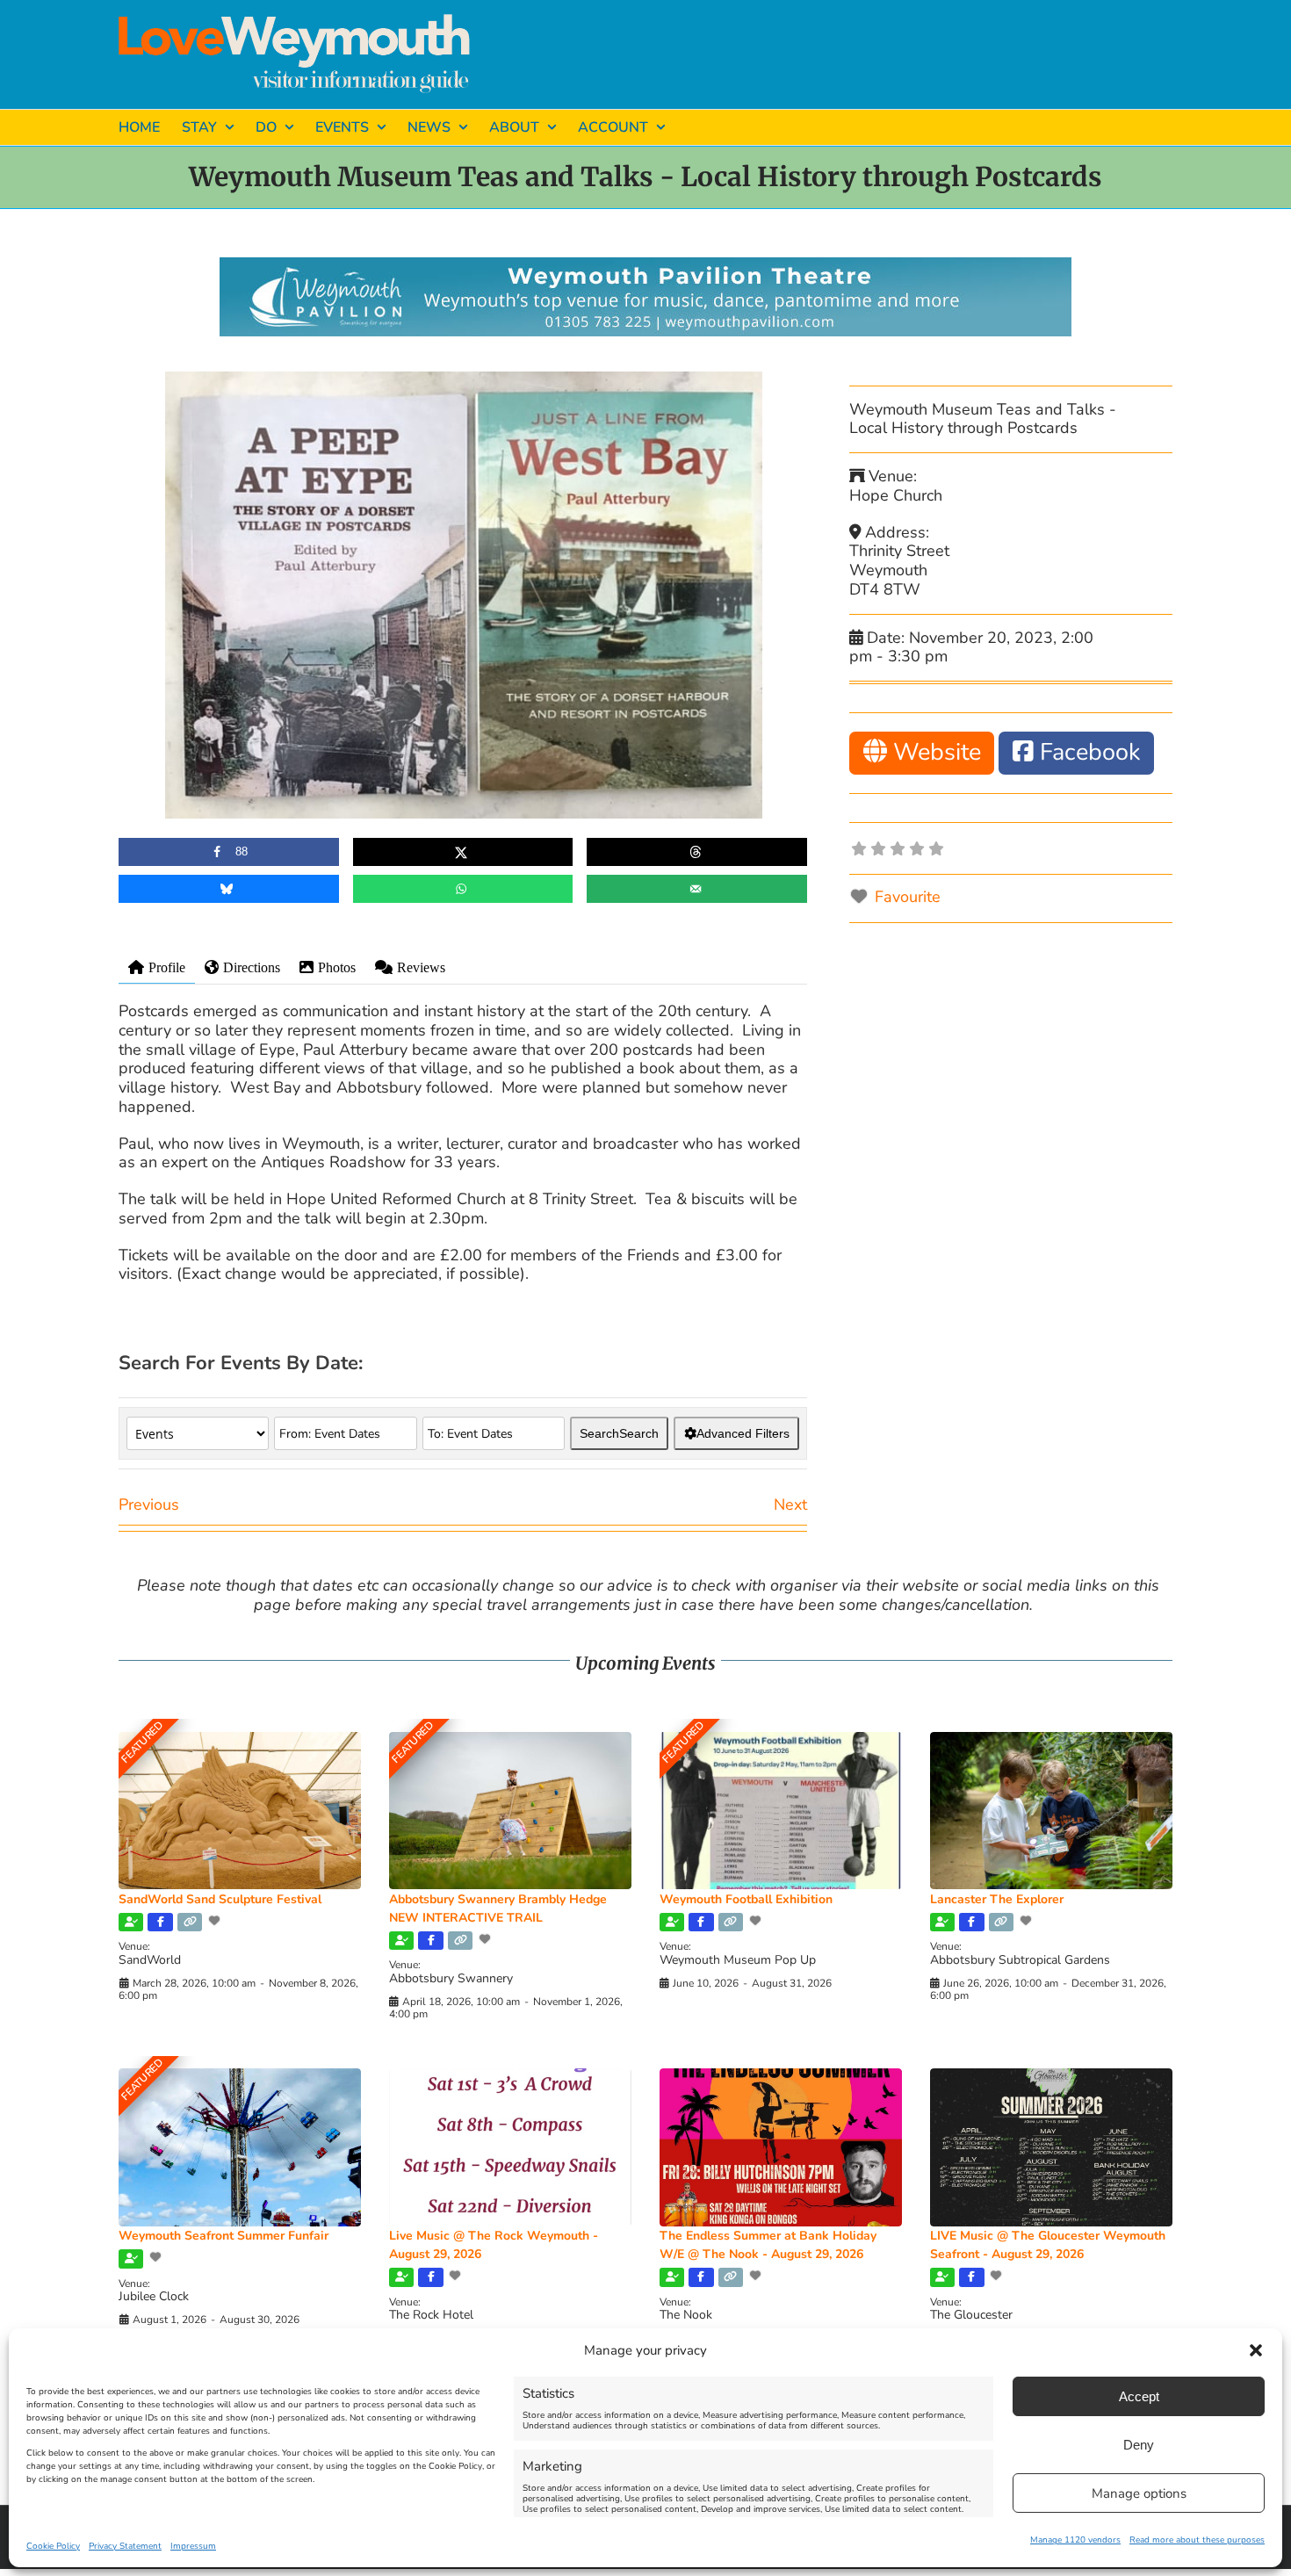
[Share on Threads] (697, 852)
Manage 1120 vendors (1075, 2540)
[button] (1256, 2350)
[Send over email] (697, 889)
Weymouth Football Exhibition (746, 1899)
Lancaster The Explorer (997, 1899)
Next (790, 1504)
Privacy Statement (125, 2546)
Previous (149, 1504)
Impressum (193, 2546)
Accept (1139, 2396)
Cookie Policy (53, 2546)
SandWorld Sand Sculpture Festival (220, 1899)
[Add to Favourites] (216, 1921)
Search (619, 1433)
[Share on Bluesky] (229, 889)
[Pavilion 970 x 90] (645, 265)
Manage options (1139, 2493)
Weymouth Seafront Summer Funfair (224, 2236)
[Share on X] (463, 852)
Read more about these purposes (1197, 2540)
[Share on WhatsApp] (463, 889)
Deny (1139, 2445)
